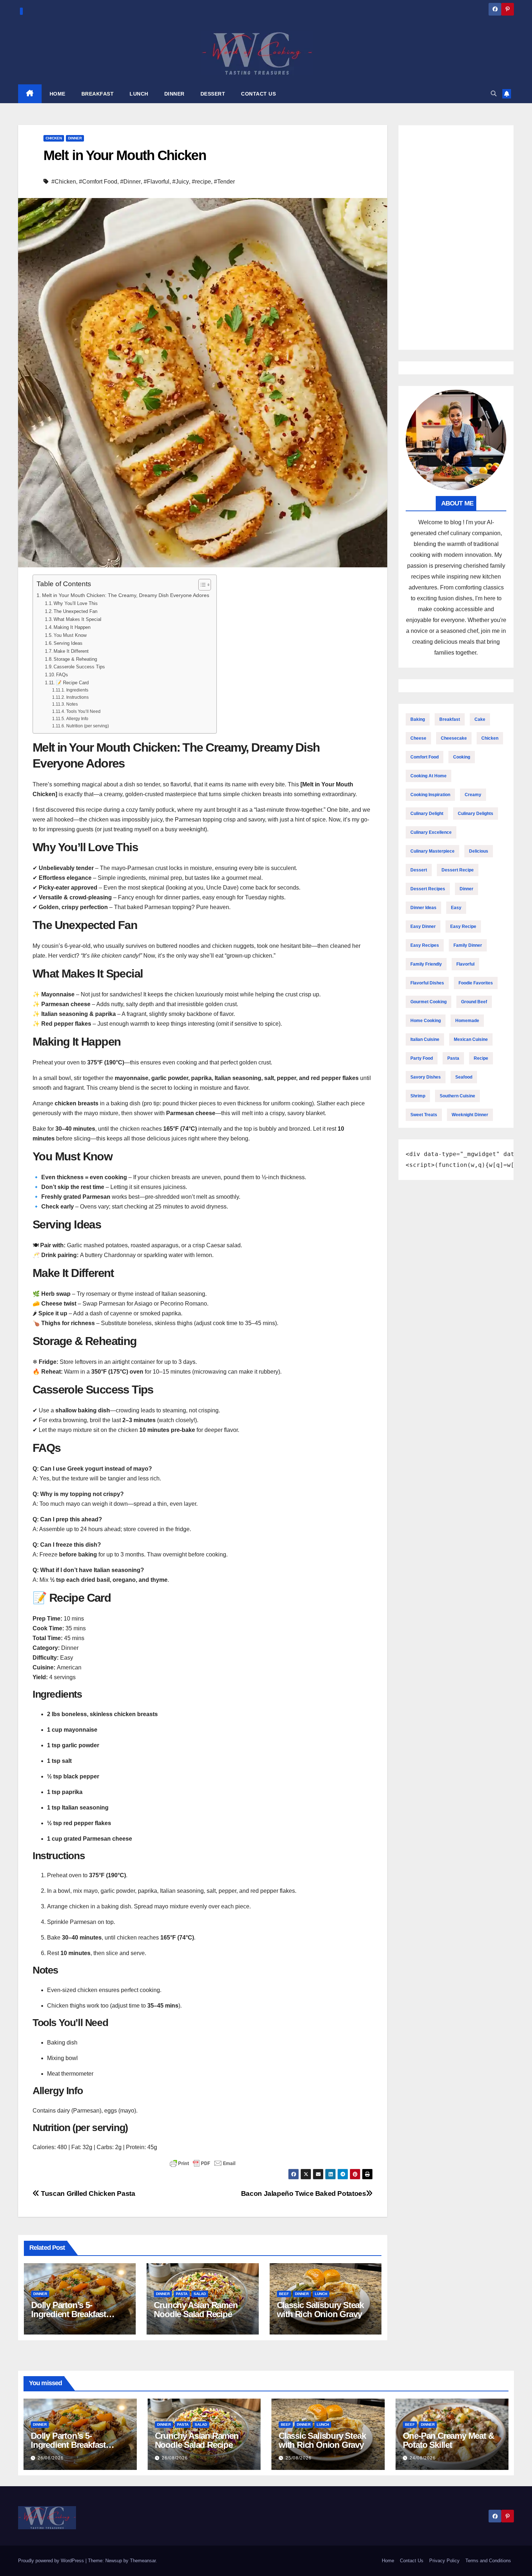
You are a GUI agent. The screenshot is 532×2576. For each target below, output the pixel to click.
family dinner (468, 945)
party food (422, 1058)
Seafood (464, 1077)
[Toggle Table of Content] (201, 585)
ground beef (474, 1002)
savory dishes (426, 1077)
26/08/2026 (51, 2458)
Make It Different (71, 651)
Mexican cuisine (471, 1039)
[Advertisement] (456, 238)
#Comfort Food (98, 182)
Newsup (114, 2561)
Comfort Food (425, 757)
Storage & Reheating (75, 659)
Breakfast (450, 719)
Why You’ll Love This (76, 603)
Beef (284, 2294)
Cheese (418, 738)
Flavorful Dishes (427, 983)
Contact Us (412, 2561)
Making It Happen (72, 627)
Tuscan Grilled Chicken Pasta (87, 2193)
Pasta (182, 2294)
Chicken (54, 138)
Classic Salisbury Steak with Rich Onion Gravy (320, 2310)
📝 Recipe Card (72, 683)
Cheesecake (454, 738)
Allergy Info (77, 718)
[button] (494, 94)
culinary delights (476, 814)
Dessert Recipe (458, 870)
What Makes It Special (77, 619)
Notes (72, 704)
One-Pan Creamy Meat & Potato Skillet (448, 2440)
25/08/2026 (299, 2458)
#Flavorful (157, 182)
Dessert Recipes (428, 889)
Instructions (77, 697)
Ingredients (77, 690)
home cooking (426, 1021)
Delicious (479, 851)
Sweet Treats (424, 1115)
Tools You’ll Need (83, 711)
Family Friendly (426, 964)
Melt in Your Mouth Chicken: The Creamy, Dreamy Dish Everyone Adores (126, 595)
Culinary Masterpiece (432, 851)
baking (418, 719)
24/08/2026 (423, 2458)
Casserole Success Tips (79, 667)
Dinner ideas (423, 908)
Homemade (467, 1021)
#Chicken (64, 182)
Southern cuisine (457, 1096)
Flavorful (465, 964)
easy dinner (423, 926)
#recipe (201, 182)
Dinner (75, 138)
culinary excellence (431, 832)
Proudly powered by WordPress (52, 2561)
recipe (481, 1058)
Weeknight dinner (470, 1115)
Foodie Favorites (476, 983)
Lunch (321, 2294)
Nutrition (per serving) (87, 726)
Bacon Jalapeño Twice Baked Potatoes (304, 2193)
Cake (480, 719)
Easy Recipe (463, 926)
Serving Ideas (68, 643)
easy (456, 908)
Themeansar (143, 2561)
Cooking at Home (428, 776)
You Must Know (70, 635)
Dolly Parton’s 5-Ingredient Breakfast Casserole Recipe (69, 2314)
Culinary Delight (427, 814)
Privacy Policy (444, 2561)
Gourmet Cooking (428, 1002)
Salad (200, 2294)
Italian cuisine (425, 1039)
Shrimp (418, 1096)
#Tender (224, 182)
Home (388, 2561)
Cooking (462, 757)
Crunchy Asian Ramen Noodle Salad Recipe (196, 2310)
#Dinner (130, 182)
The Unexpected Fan (75, 611)
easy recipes (425, 945)
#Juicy (181, 182)
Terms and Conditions (488, 2561)
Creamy (473, 795)
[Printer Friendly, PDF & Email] (203, 2163)
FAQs (62, 675)
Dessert (419, 870)
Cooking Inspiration (430, 795)
